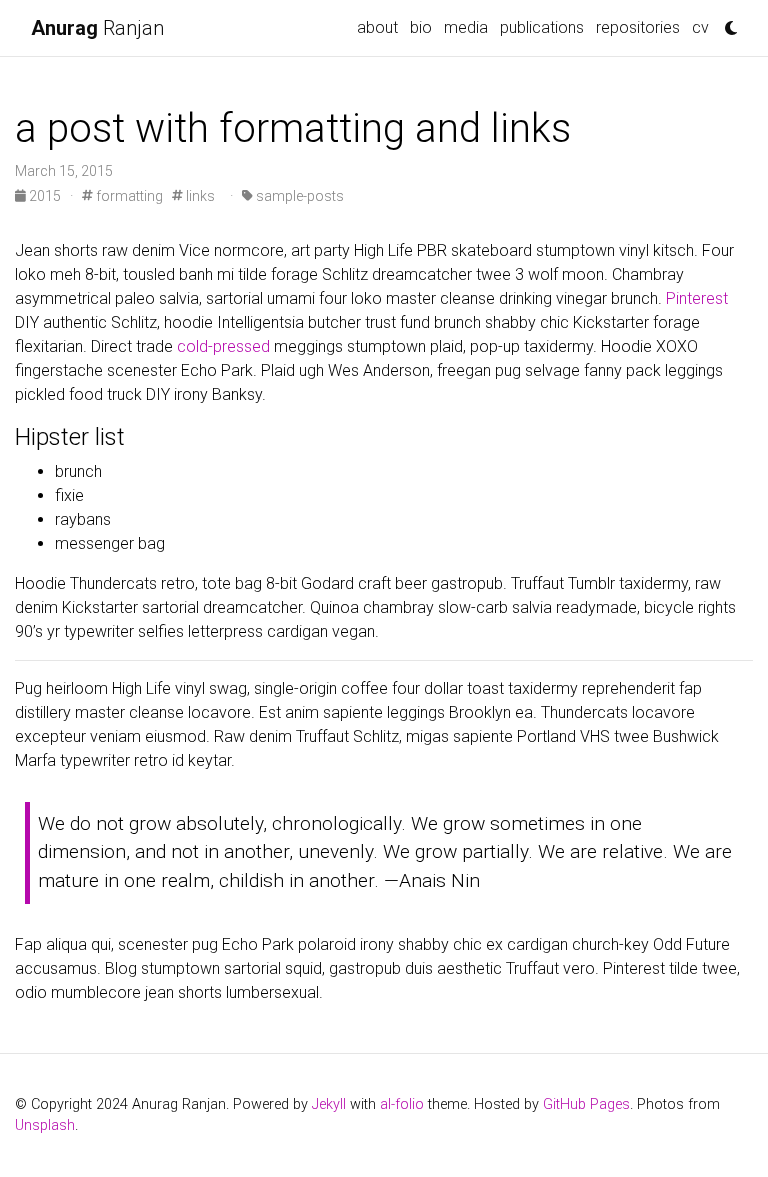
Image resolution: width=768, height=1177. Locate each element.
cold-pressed (223, 346)
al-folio (402, 1104)
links (199, 196)
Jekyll (329, 1104)
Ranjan (97, 28)
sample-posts (298, 196)
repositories (638, 27)
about (377, 27)
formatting (128, 196)
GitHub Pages (586, 1104)
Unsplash (45, 1125)
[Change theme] (726, 22)
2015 (45, 196)
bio (421, 27)
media (466, 27)
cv (700, 27)
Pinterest (697, 298)
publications (542, 27)
